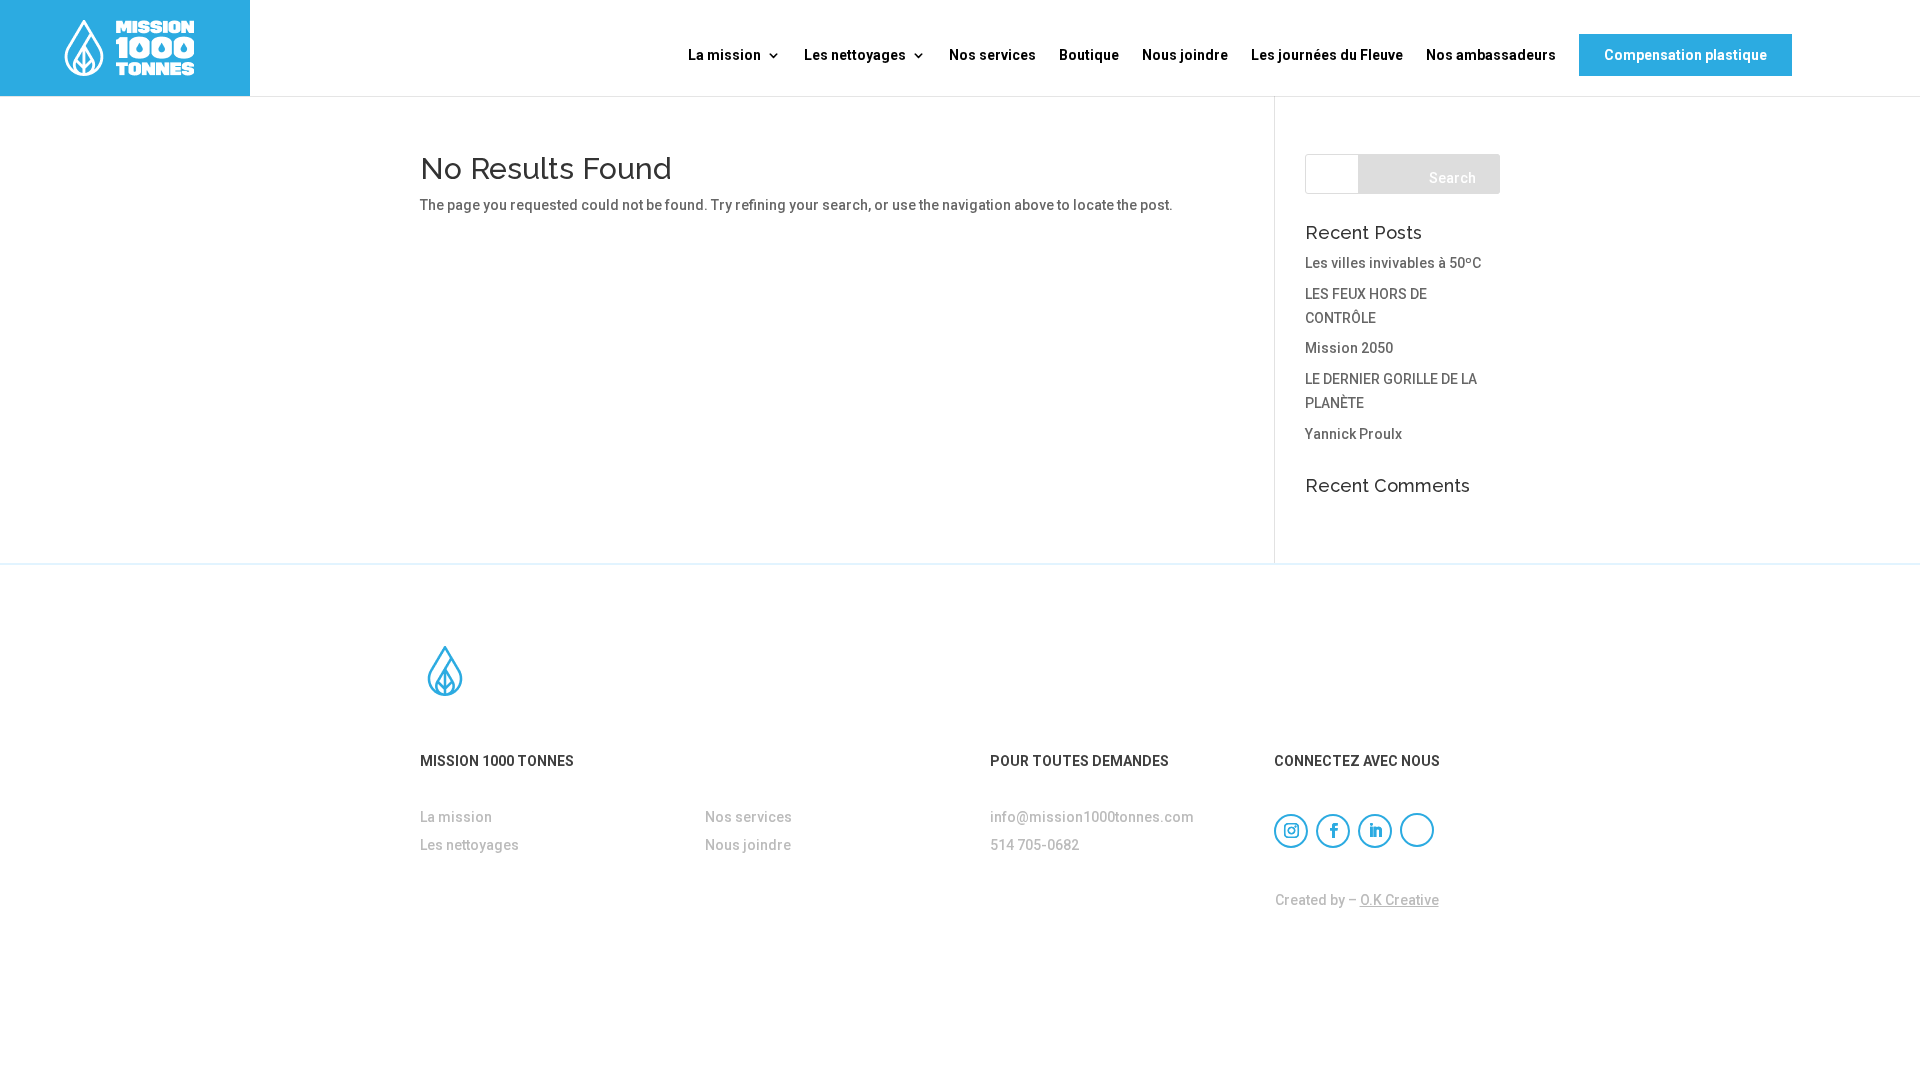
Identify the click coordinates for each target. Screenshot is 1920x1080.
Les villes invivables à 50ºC (1393, 263)
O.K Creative (1399, 900)
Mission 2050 (1349, 348)
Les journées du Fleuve (1327, 55)
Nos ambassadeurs (1491, 55)
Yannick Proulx (1353, 434)
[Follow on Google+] (1417, 830)
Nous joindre (1185, 55)
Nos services (992, 55)
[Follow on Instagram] (1291, 831)
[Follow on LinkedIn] (1375, 831)
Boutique (1089, 55)
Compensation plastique (1685, 55)
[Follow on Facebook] (1333, 831)
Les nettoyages (855, 55)
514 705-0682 (1034, 845)
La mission (724, 55)
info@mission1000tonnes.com (1092, 817)
